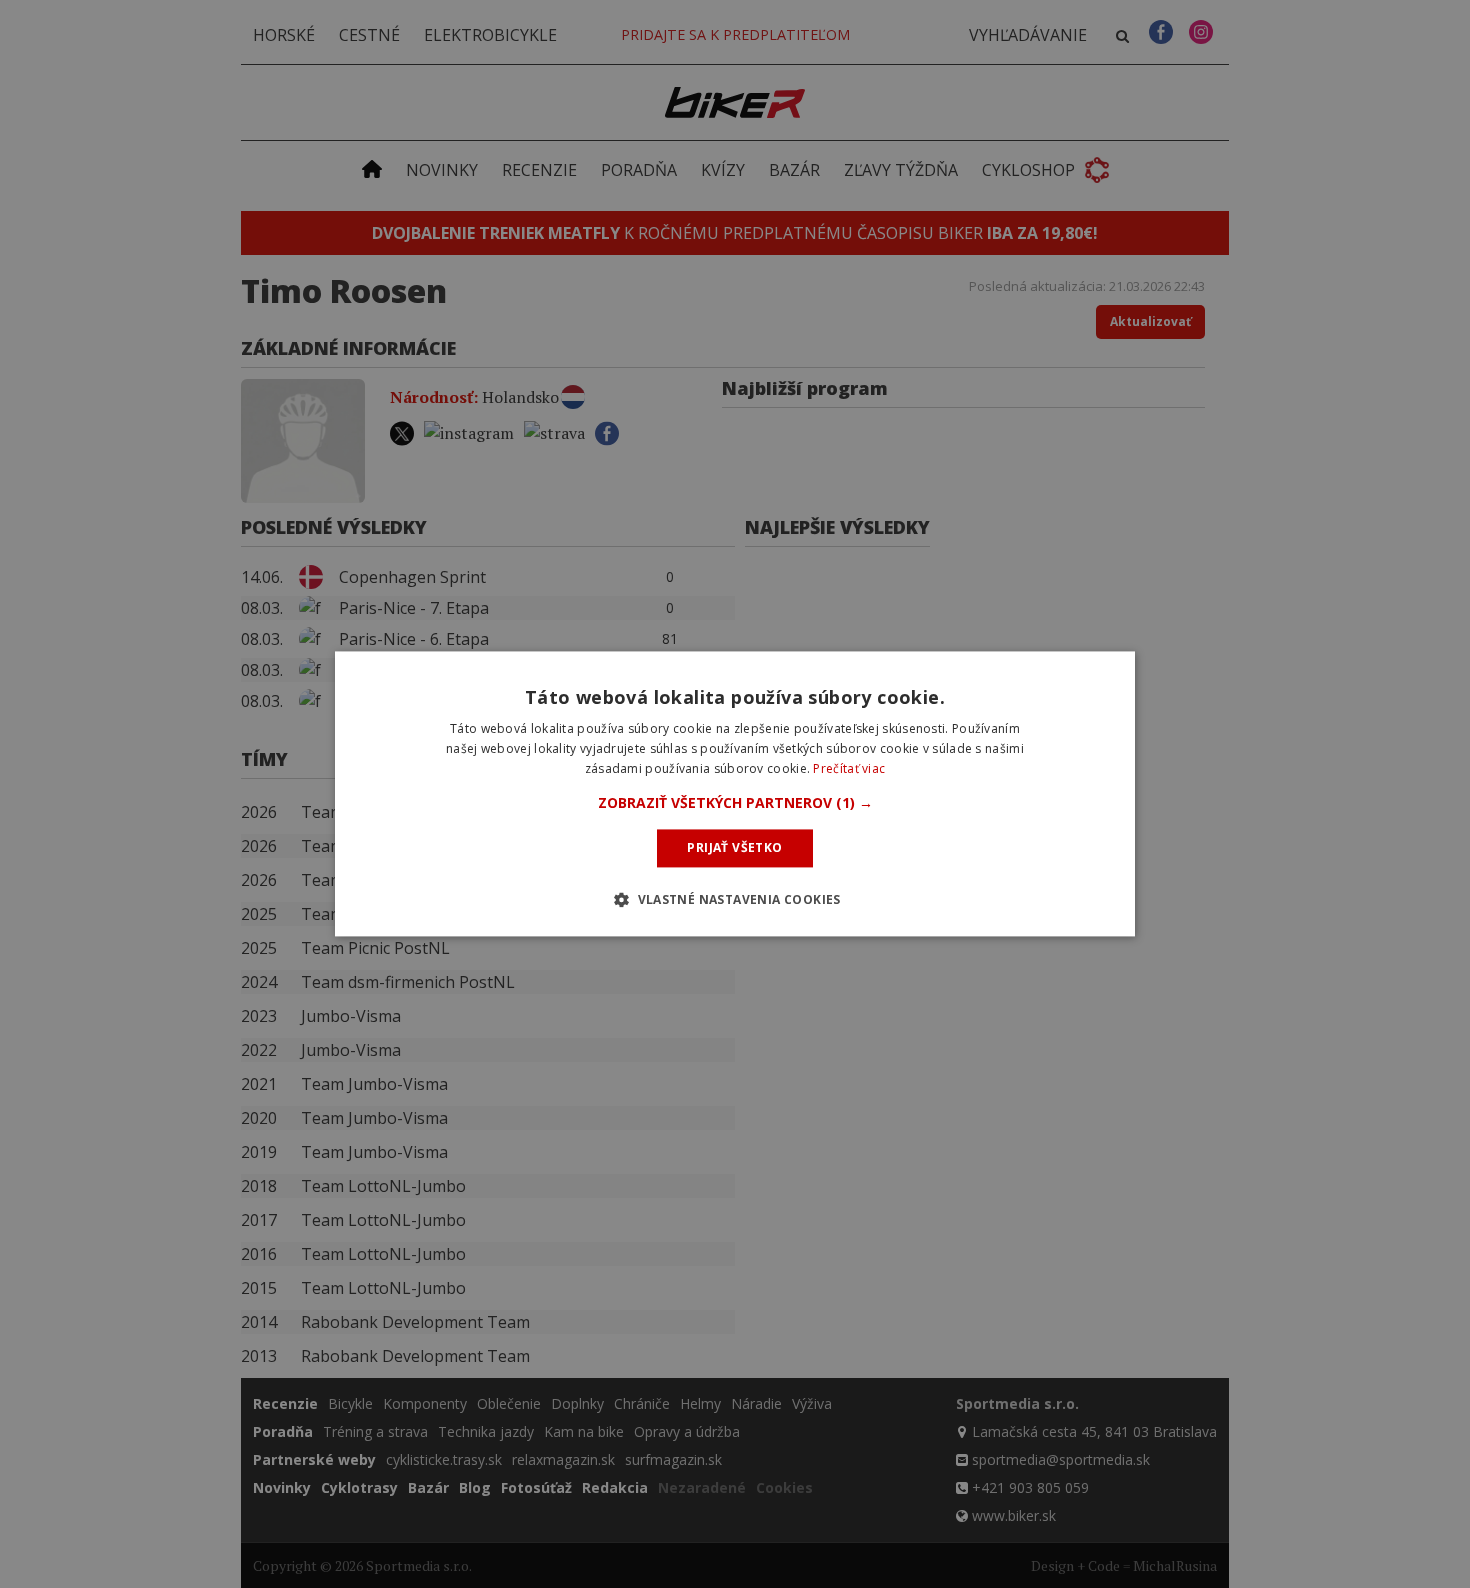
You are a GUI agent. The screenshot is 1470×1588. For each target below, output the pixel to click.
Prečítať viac (849, 768)
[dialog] (735, 793)
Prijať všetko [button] (734, 847)
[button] (735, 803)
